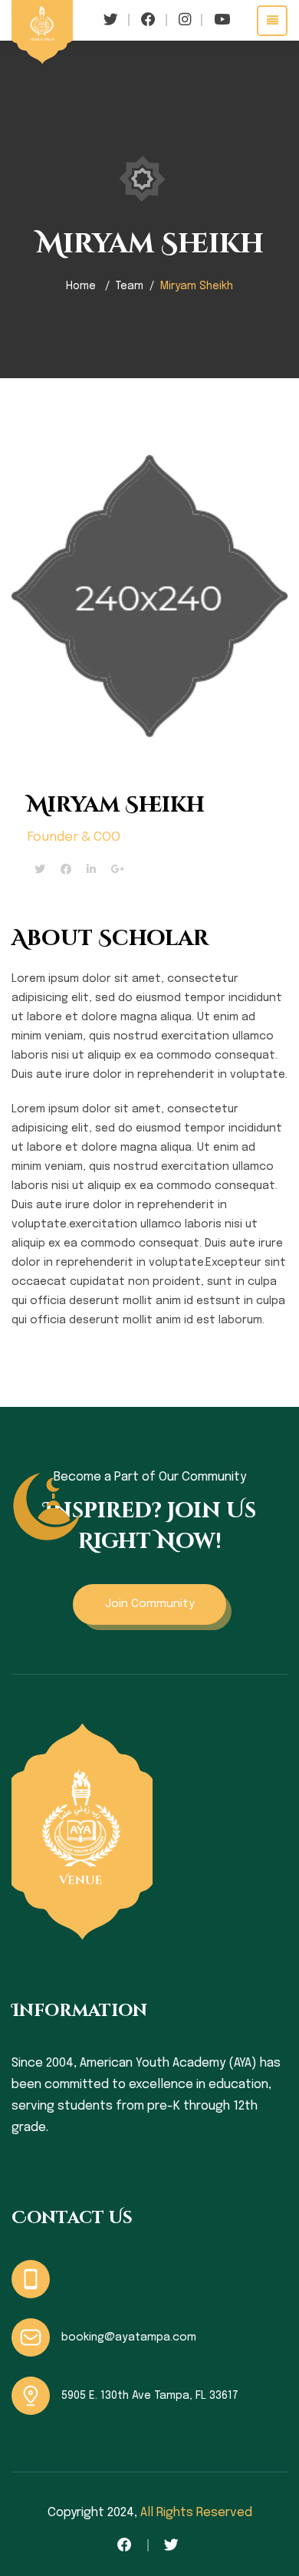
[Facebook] (66, 870)
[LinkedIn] (91, 870)
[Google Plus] (118, 870)
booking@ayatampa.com (129, 2337)
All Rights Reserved (196, 2513)
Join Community (150, 1604)
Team (130, 286)
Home (81, 286)
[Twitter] (40, 870)
